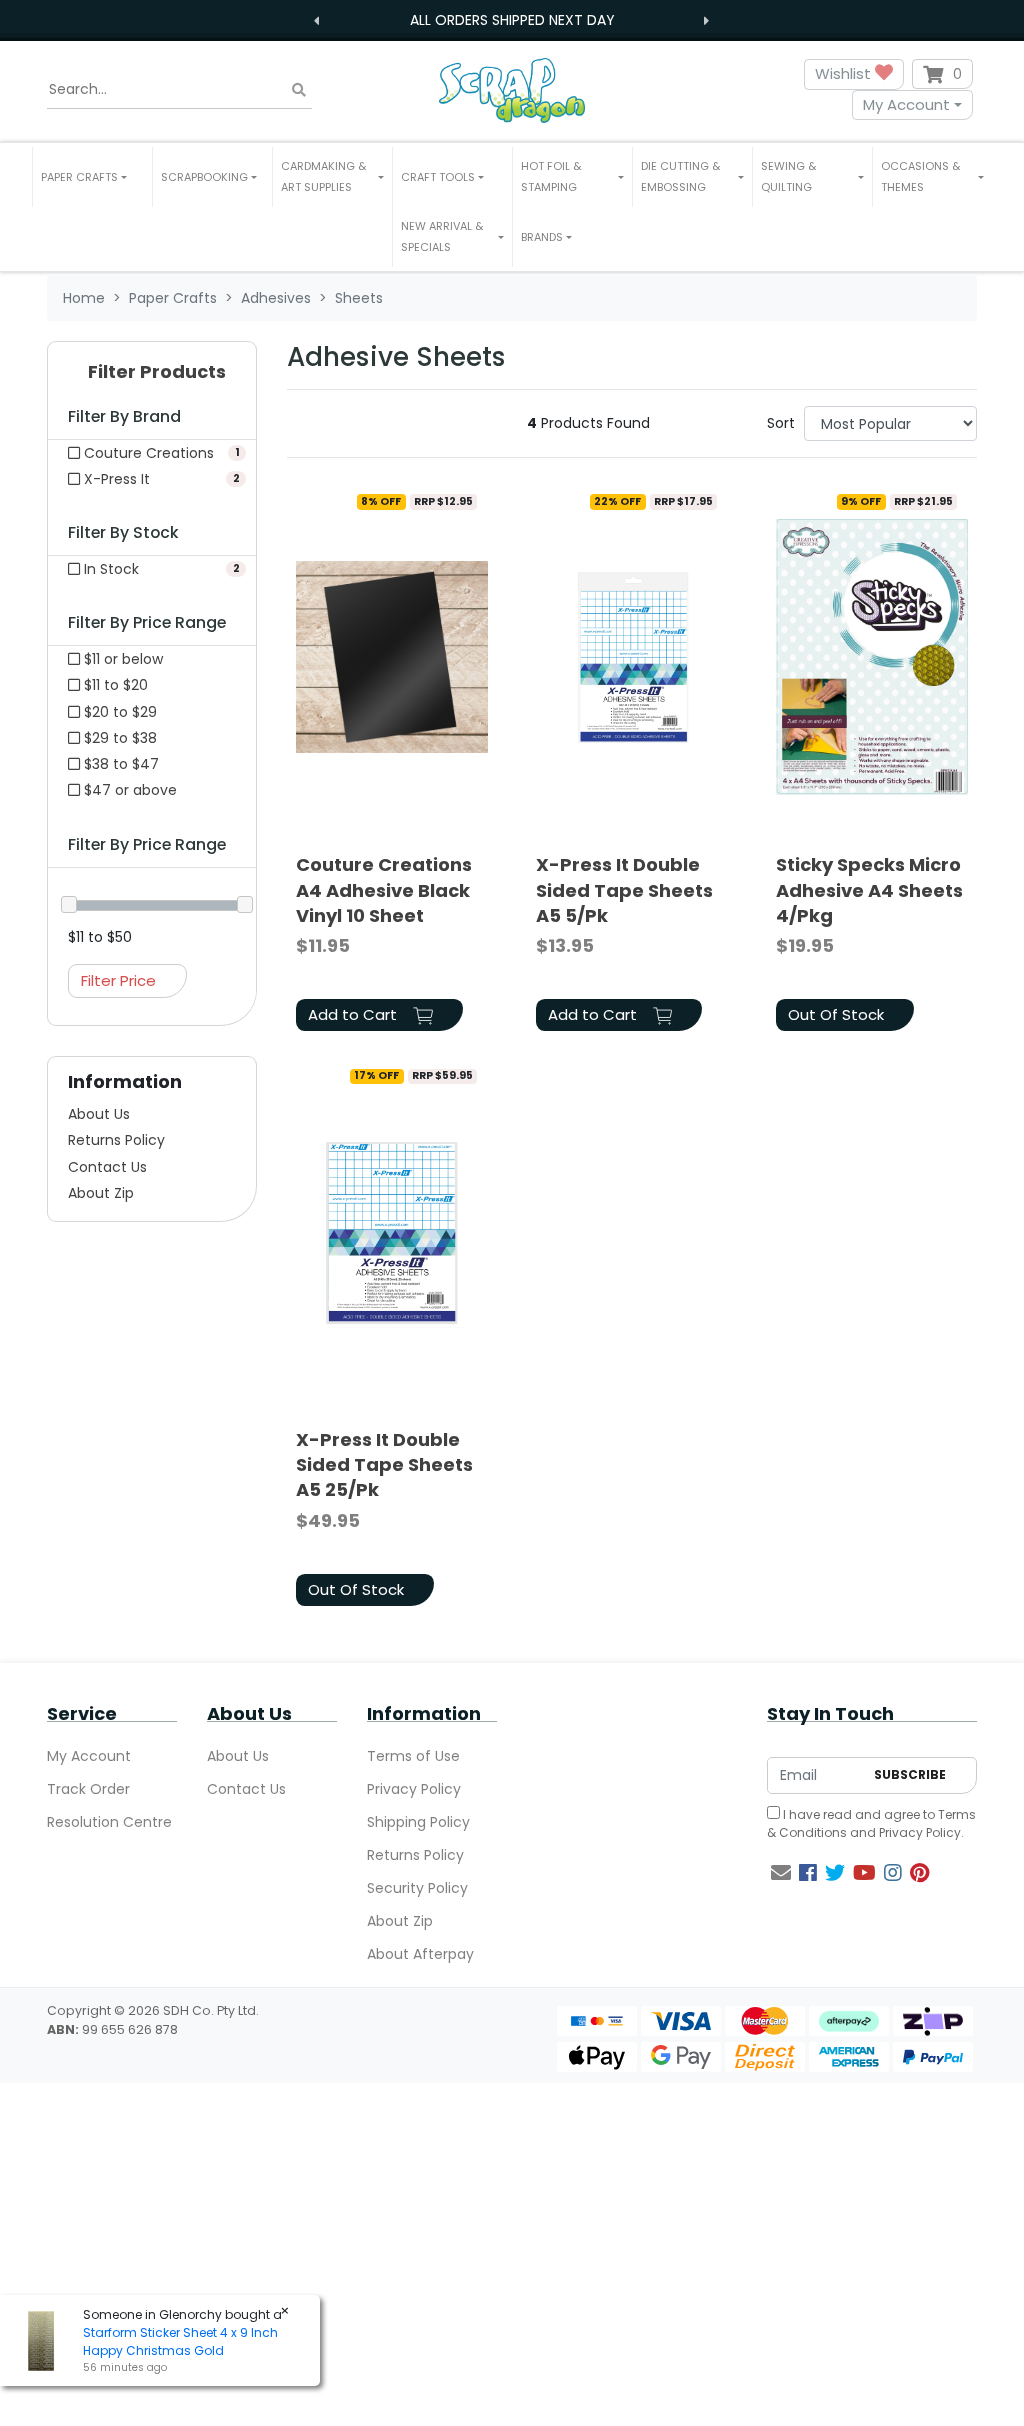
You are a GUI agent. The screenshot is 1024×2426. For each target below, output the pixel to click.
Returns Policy (116, 1140)
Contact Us (107, 1167)
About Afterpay (420, 1954)
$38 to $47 (119, 764)
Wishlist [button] (845, 73)
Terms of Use (413, 1756)
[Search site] (299, 89)
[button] (92, 177)
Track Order (88, 1789)
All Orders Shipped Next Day (512, 20)
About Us (99, 1114)
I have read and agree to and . (871, 1823)
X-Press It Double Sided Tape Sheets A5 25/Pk (384, 1464)
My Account (906, 104)
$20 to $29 (118, 712)
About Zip (101, 1193)
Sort (781, 423)
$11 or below (121, 659)
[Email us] (781, 1873)
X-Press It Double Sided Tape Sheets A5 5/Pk (624, 889)
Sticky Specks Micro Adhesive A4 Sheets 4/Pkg (869, 889)
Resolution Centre (109, 1822)
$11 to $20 (114, 685)
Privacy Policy (414, 1789)
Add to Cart (354, 1014)
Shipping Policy (418, 1822)
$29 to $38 (118, 738)
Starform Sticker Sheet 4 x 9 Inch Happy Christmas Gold (180, 2341)
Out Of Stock (836, 1014)
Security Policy (417, 1888)
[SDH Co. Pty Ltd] (512, 89)
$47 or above (128, 790)
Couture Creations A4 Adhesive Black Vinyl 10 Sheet (384, 889)
